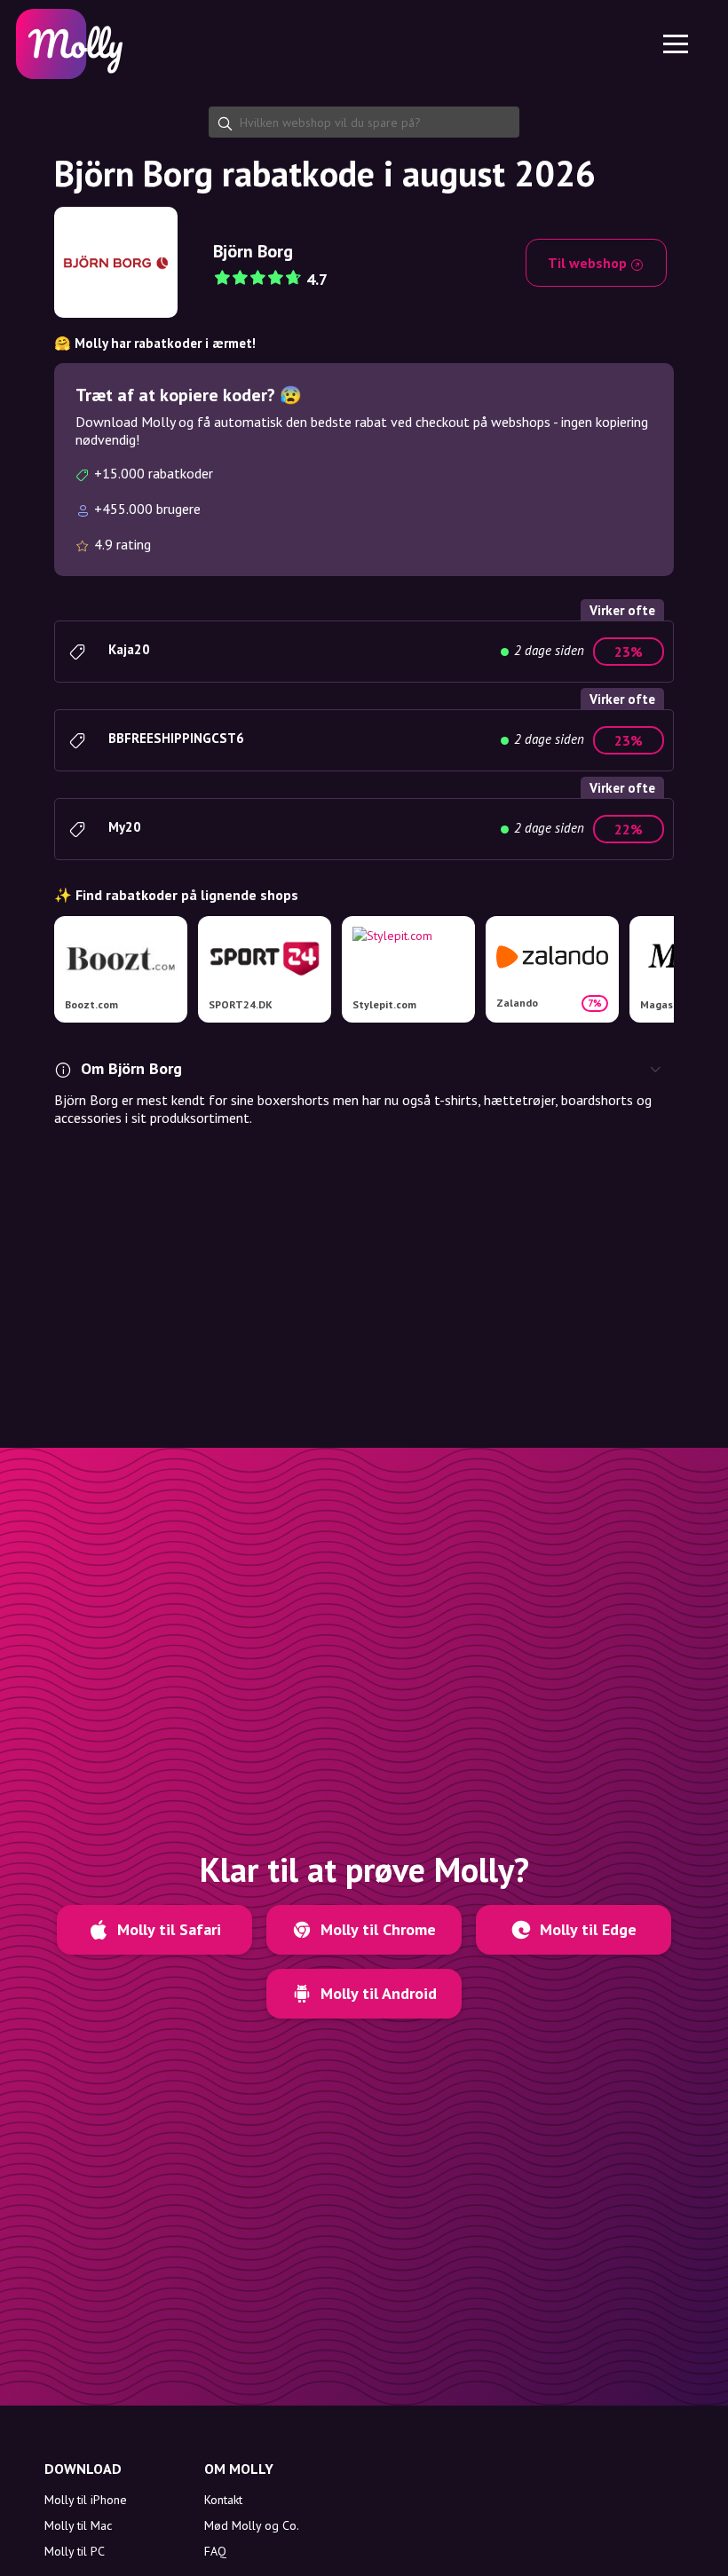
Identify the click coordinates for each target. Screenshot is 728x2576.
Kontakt (223, 2500)
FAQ (215, 2551)
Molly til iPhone (86, 2500)
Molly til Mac (78, 2525)
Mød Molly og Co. (252, 2525)
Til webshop (589, 263)
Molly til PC (75, 2551)
